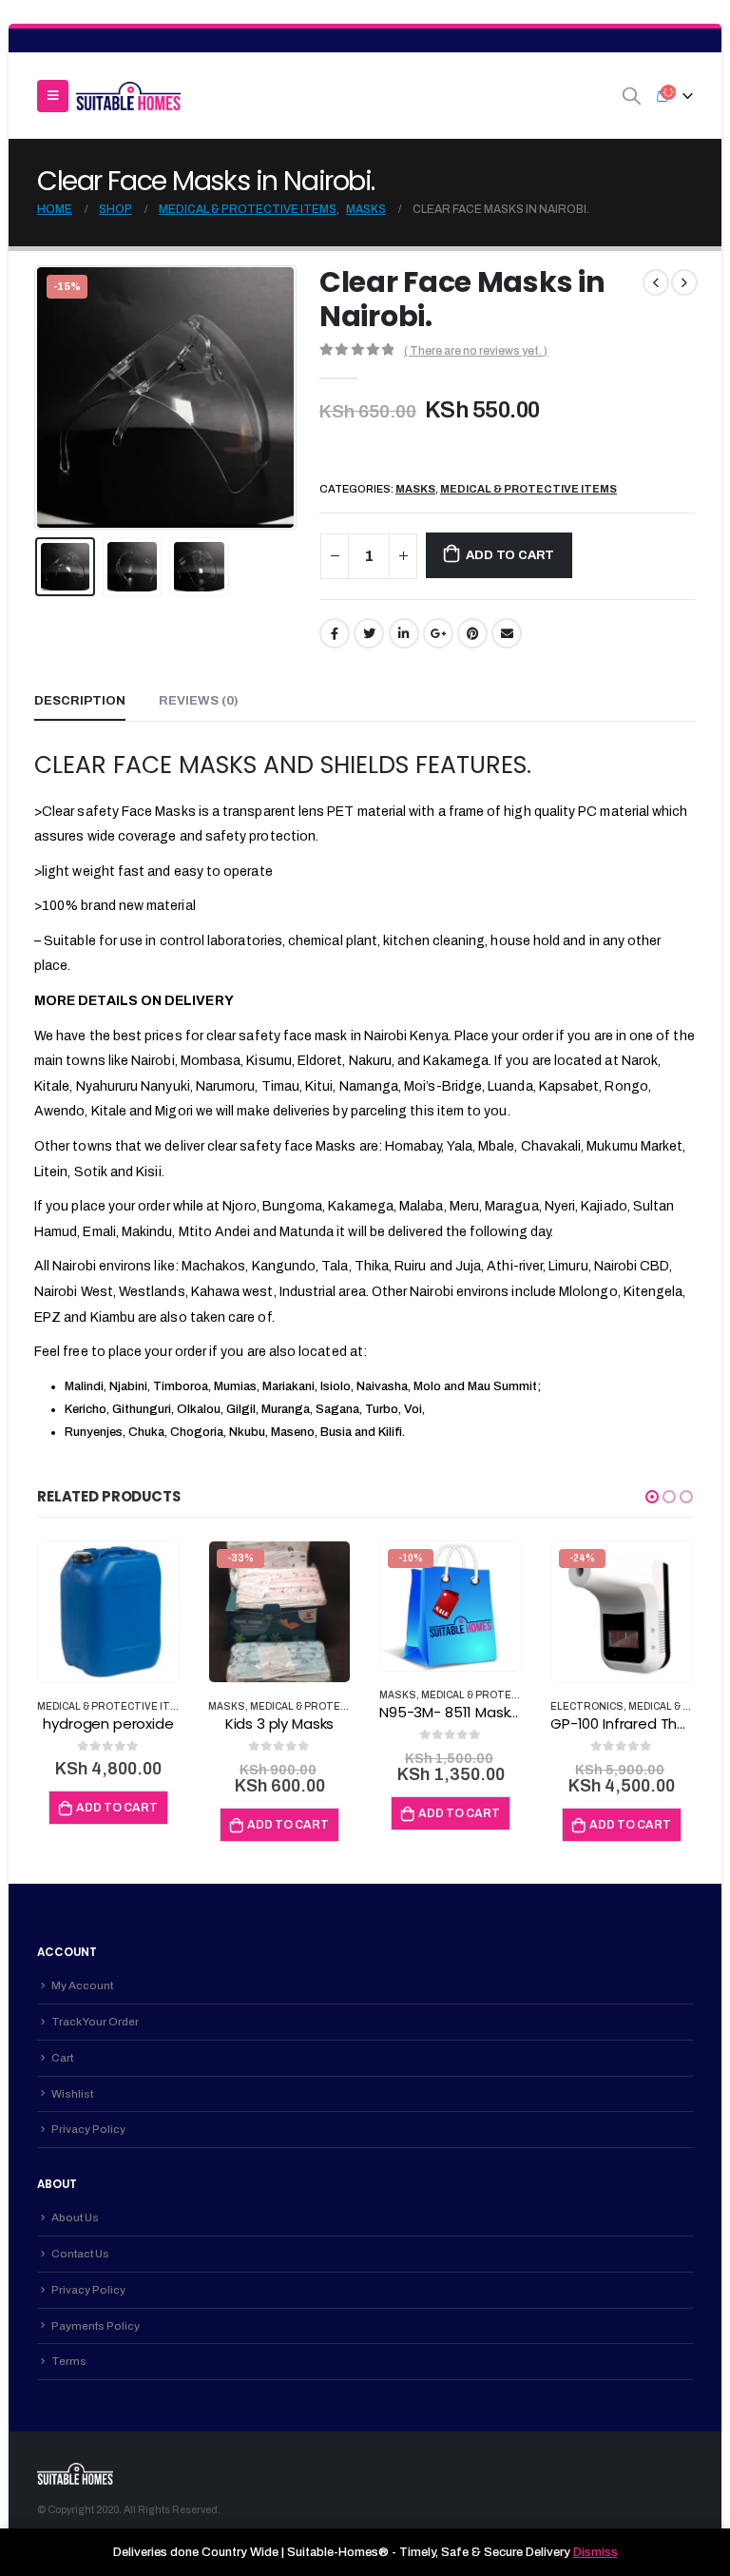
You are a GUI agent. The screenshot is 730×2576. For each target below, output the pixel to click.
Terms (69, 2361)
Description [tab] (80, 701)
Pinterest (472, 633)
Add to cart (510, 555)
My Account (82, 1985)
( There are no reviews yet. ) (476, 351)
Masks (415, 489)
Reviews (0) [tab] (199, 701)
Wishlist (72, 2094)
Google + (438, 633)
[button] (652, 1497)
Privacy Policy (88, 2129)
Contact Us (80, 2254)
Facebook (335, 633)
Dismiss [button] (596, 2552)
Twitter (369, 633)
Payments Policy (96, 2326)
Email (507, 633)
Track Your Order (95, 2022)
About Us (75, 2218)
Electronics (587, 1706)
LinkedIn (404, 633)
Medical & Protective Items (528, 489)
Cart (62, 2058)
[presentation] (58, 397)
